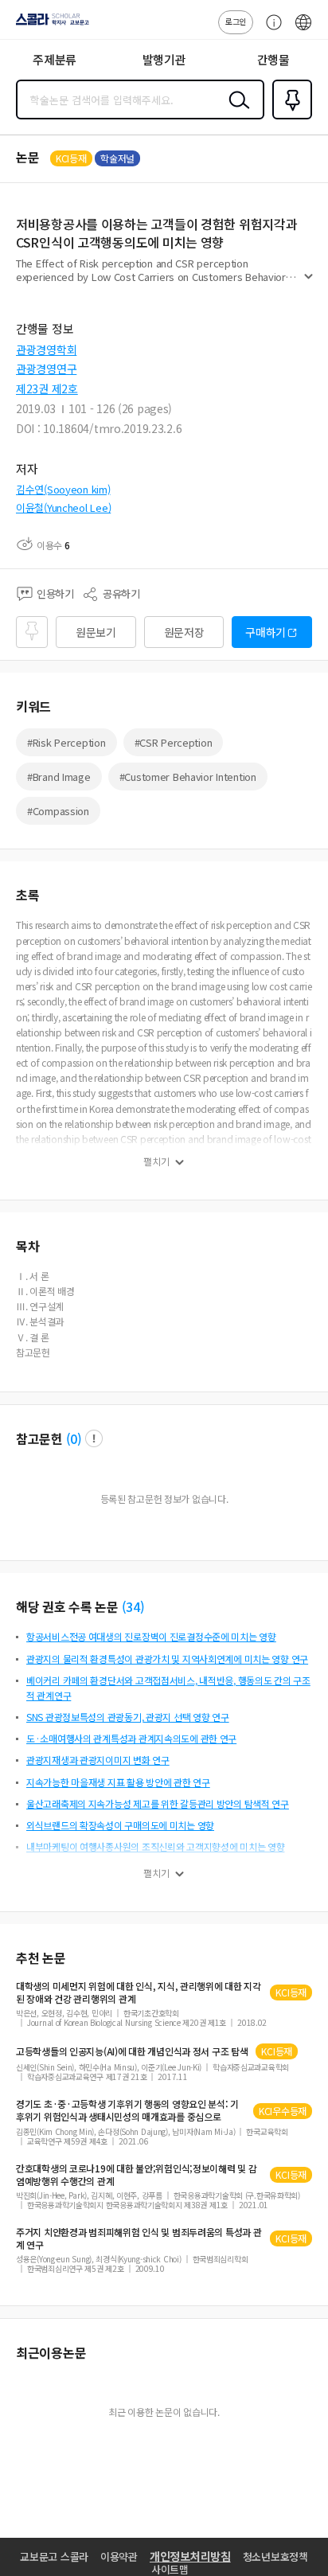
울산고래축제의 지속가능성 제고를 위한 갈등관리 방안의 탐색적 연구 (158, 1803)
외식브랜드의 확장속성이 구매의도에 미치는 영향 (120, 1825)
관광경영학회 (46, 349)
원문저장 (184, 632)
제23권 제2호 (47, 388)
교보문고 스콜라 (54, 2556)
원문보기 (96, 632)
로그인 (236, 21)
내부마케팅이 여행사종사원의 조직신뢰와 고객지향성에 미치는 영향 (155, 1846)
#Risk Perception (66, 742)
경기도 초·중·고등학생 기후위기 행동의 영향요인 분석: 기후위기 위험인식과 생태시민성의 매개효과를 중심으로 (127, 2110)
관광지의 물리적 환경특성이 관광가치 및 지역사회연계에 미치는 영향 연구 (167, 1659)
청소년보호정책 (275, 2556)
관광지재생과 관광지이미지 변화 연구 (98, 1760)
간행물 (273, 59)
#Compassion (58, 811)
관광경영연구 (46, 369)
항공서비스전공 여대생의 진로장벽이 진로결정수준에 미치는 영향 (151, 1636)
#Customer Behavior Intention (188, 777)
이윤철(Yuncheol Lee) (63, 507)
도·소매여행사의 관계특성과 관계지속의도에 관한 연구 (131, 1738)
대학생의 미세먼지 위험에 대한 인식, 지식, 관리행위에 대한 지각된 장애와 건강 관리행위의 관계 (139, 1992)
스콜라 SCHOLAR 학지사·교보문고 (49, 25)
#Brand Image (59, 777)
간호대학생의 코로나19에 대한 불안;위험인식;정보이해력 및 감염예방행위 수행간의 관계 (136, 2175)
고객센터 (270, 30)
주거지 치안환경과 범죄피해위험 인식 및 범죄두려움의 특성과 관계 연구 (139, 2238)
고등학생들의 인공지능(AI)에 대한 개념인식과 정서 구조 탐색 (132, 2051)
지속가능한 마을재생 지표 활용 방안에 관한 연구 (118, 1782)
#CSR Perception (174, 742)
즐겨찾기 (289, 118)
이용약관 (119, 2556)
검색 (236, 112)
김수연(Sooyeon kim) (63, 489)
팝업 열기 (94, 1438)
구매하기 (266, 632)
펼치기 (308, 283)
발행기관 (164, 59)
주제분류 (55, 59)
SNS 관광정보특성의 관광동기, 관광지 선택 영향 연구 (128, 1717)
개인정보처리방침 (190, 2556)
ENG (303, 30)
